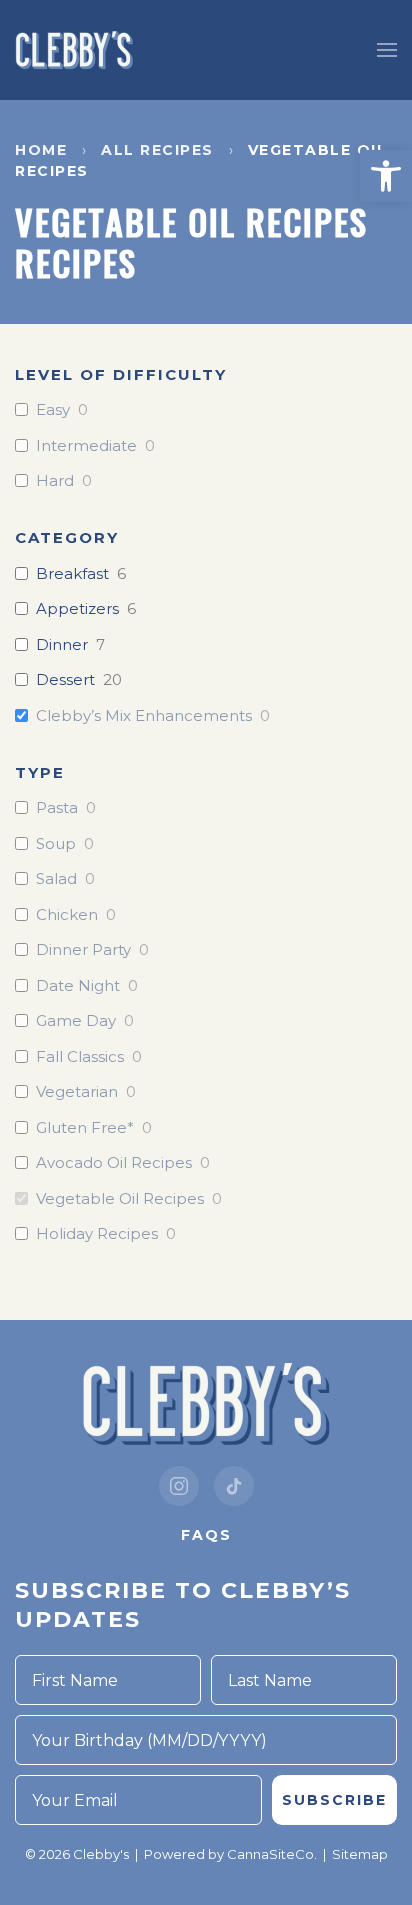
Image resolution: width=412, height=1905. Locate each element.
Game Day (76, 1020)
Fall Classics (80, 1056)
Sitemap (360, 1854)
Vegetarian (77, 1091)
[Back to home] (75, 50)
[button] (386, 176)
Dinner (62, 644)
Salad (56, 878)
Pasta (57, 807)
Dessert (65, 679)
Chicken (67, 914)
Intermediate (86, 445)
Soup (56, 843)
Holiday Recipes (97, 1233)
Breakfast (72, 573)
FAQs (206, 1535)
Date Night (78, 985)
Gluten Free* (85, 1127)
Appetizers (77, 608)
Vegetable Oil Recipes (120, 1198)
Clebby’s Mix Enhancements (144, 715)
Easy (53, 409)
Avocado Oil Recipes (114, 1162)
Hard (55, 480)
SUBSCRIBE (334, 1800)
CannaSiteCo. (272, 1854)
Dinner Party (83, 949)
